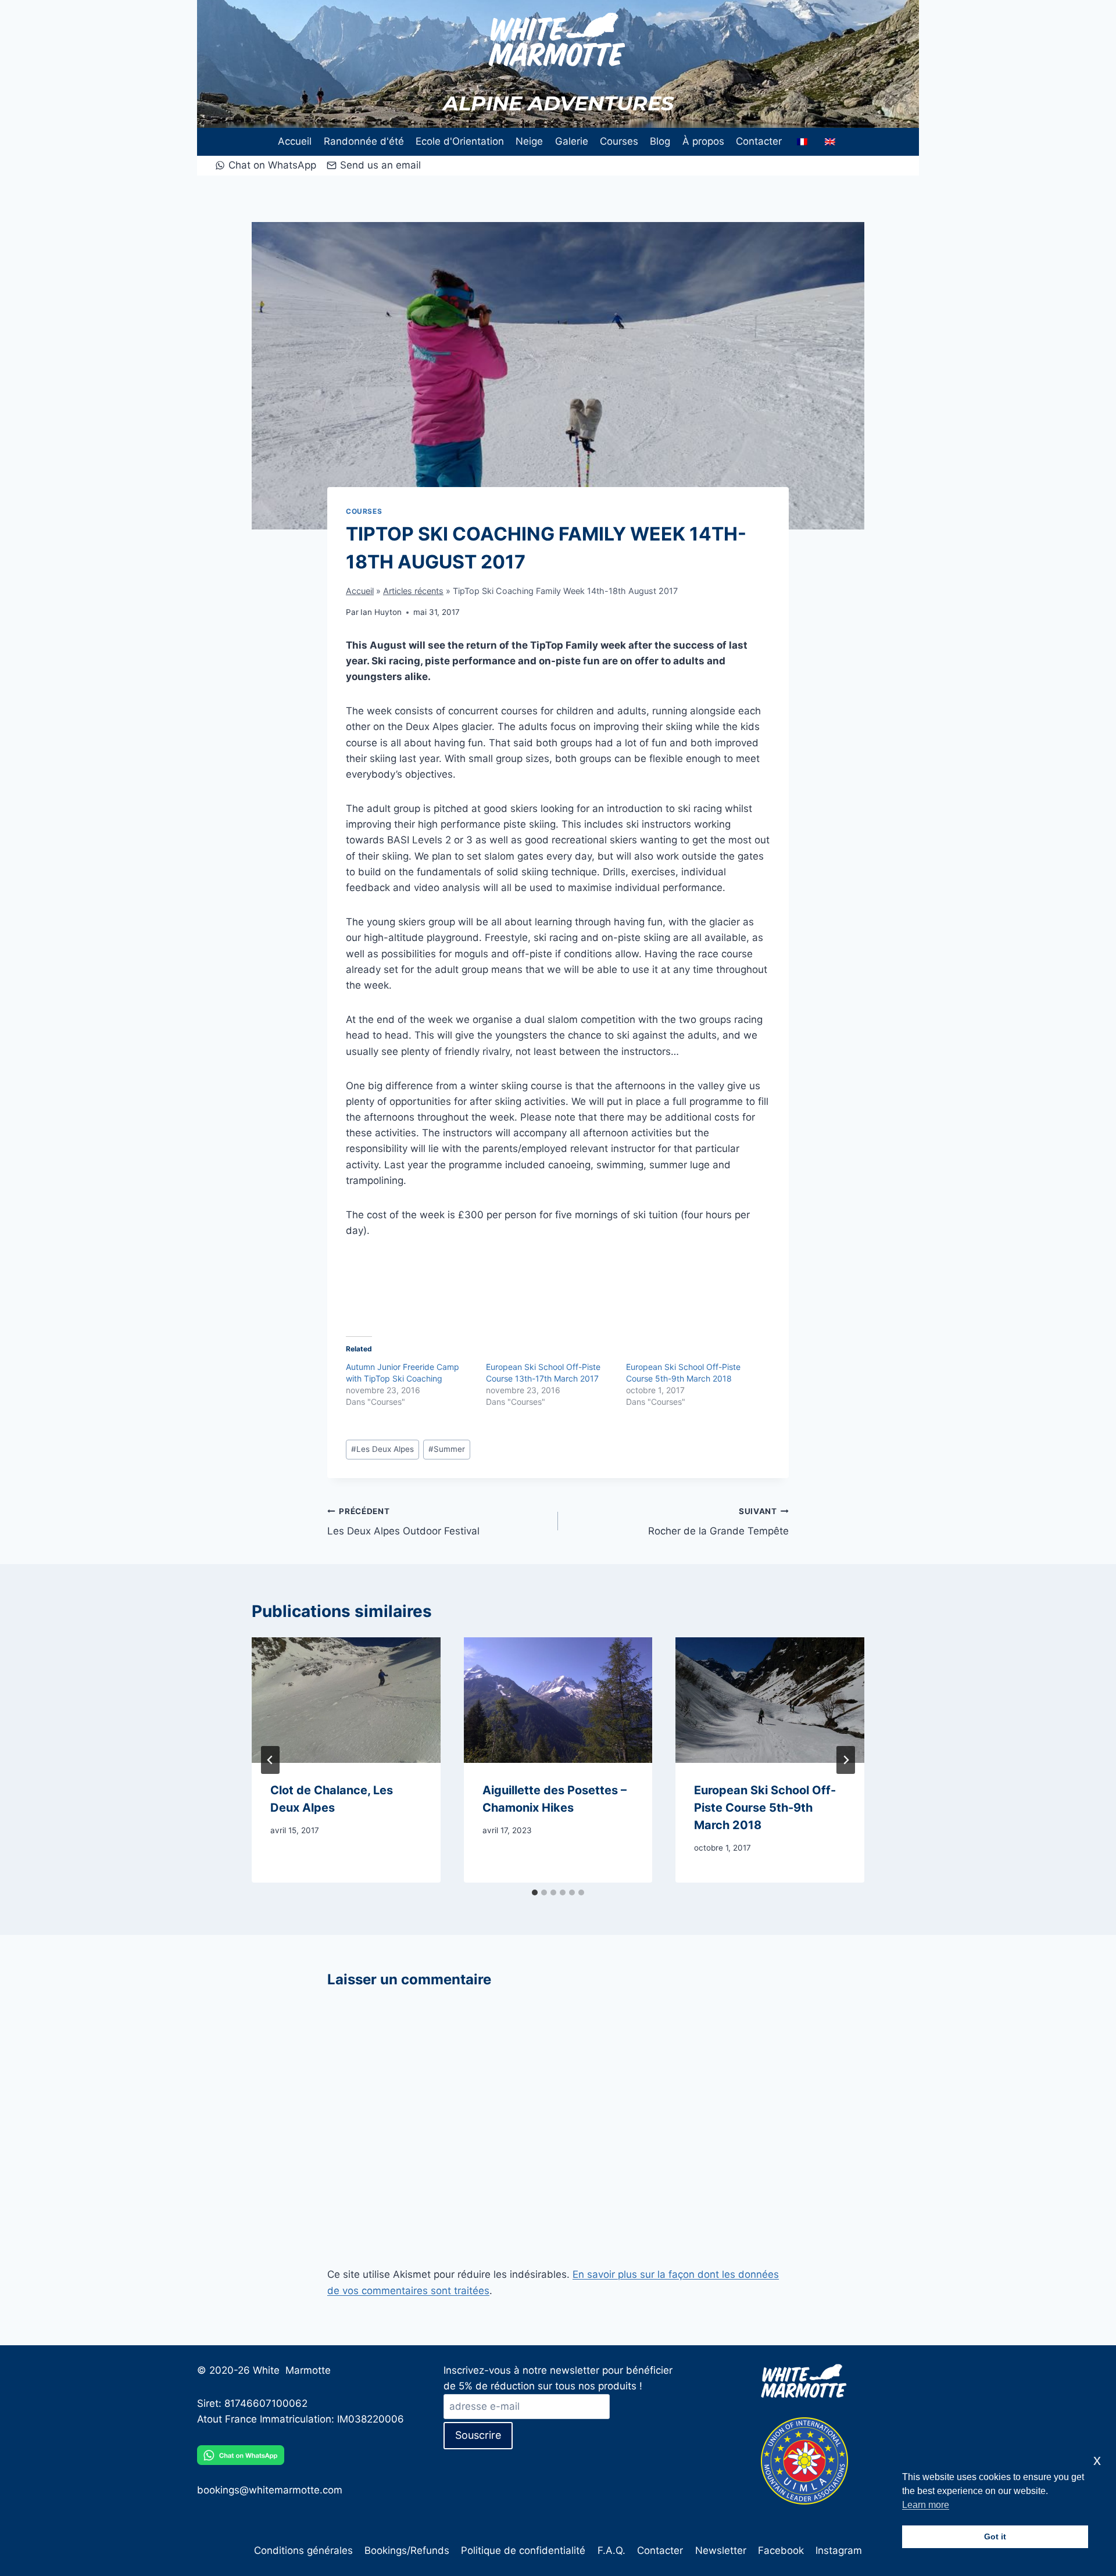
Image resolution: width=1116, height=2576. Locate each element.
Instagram (839, 2550)
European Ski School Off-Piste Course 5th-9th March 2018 (765, 1808)
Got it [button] (995, 2536)
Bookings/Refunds (407, 2550)
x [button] (1097, 2460)
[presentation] (346, 1700)
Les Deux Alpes (382, 1449)
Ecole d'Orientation (460, 141)
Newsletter (721, 2550)
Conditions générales (303, 2550)
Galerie (572, 141)
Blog (660, 141)
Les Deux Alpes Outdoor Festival (403, 1522)
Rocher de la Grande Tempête (718, 1522)
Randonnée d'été (364, 141)
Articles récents (413, 591)
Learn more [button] (926, 2505)
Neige (529, 141)
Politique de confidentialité (523, 2550)
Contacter (759, 141)
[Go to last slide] (270, 1760)
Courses (619, 141)
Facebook (781, 2550)
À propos (703, 141)
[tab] (535, 1892)
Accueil (295, 141)
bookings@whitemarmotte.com (270, 2490)
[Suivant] (846, 1760)
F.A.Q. (611, 2550)
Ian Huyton (381, 612)
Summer (447, 1449)
